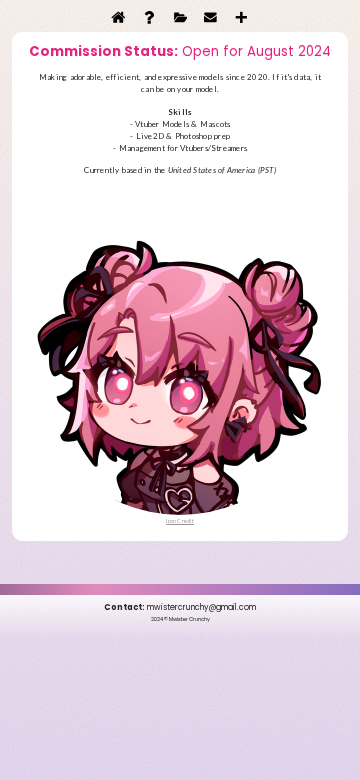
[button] (118, 17)
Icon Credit (180, 521)
